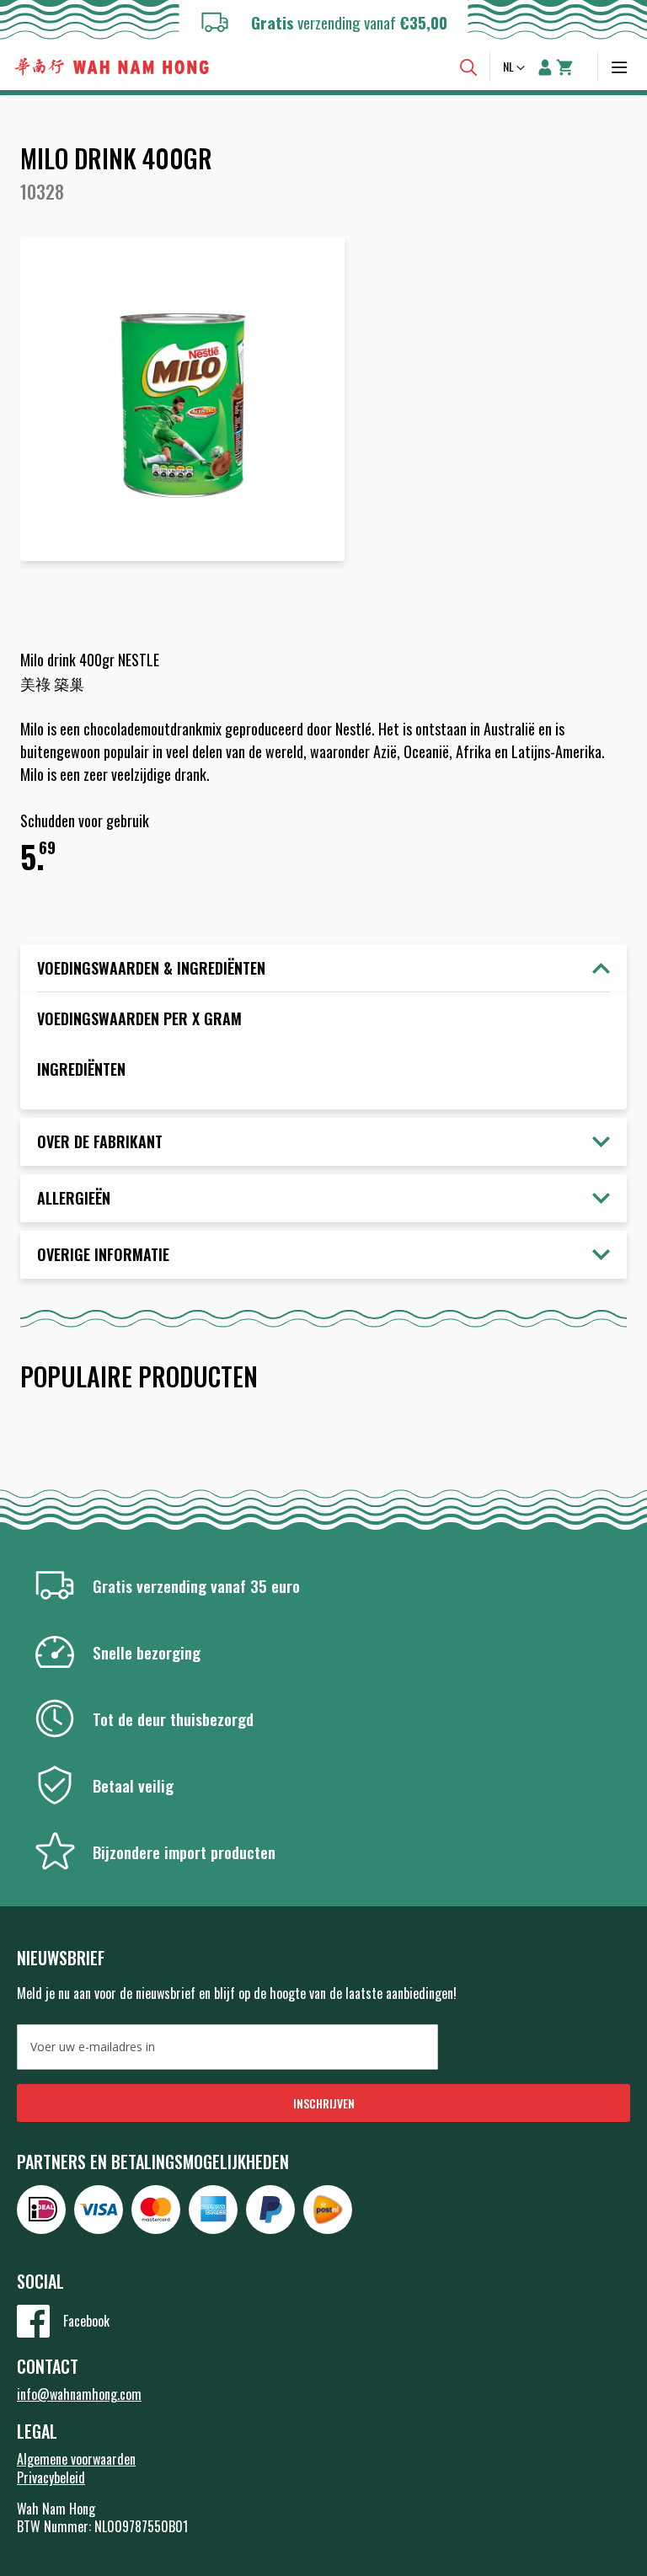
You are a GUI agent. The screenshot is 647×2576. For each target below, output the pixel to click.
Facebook (86, 2321)
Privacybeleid (51, 2477)
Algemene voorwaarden (76, 2459)
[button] (516, 68)
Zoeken (468, 67)
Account (545, 67)
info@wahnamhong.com (79, 2394)
